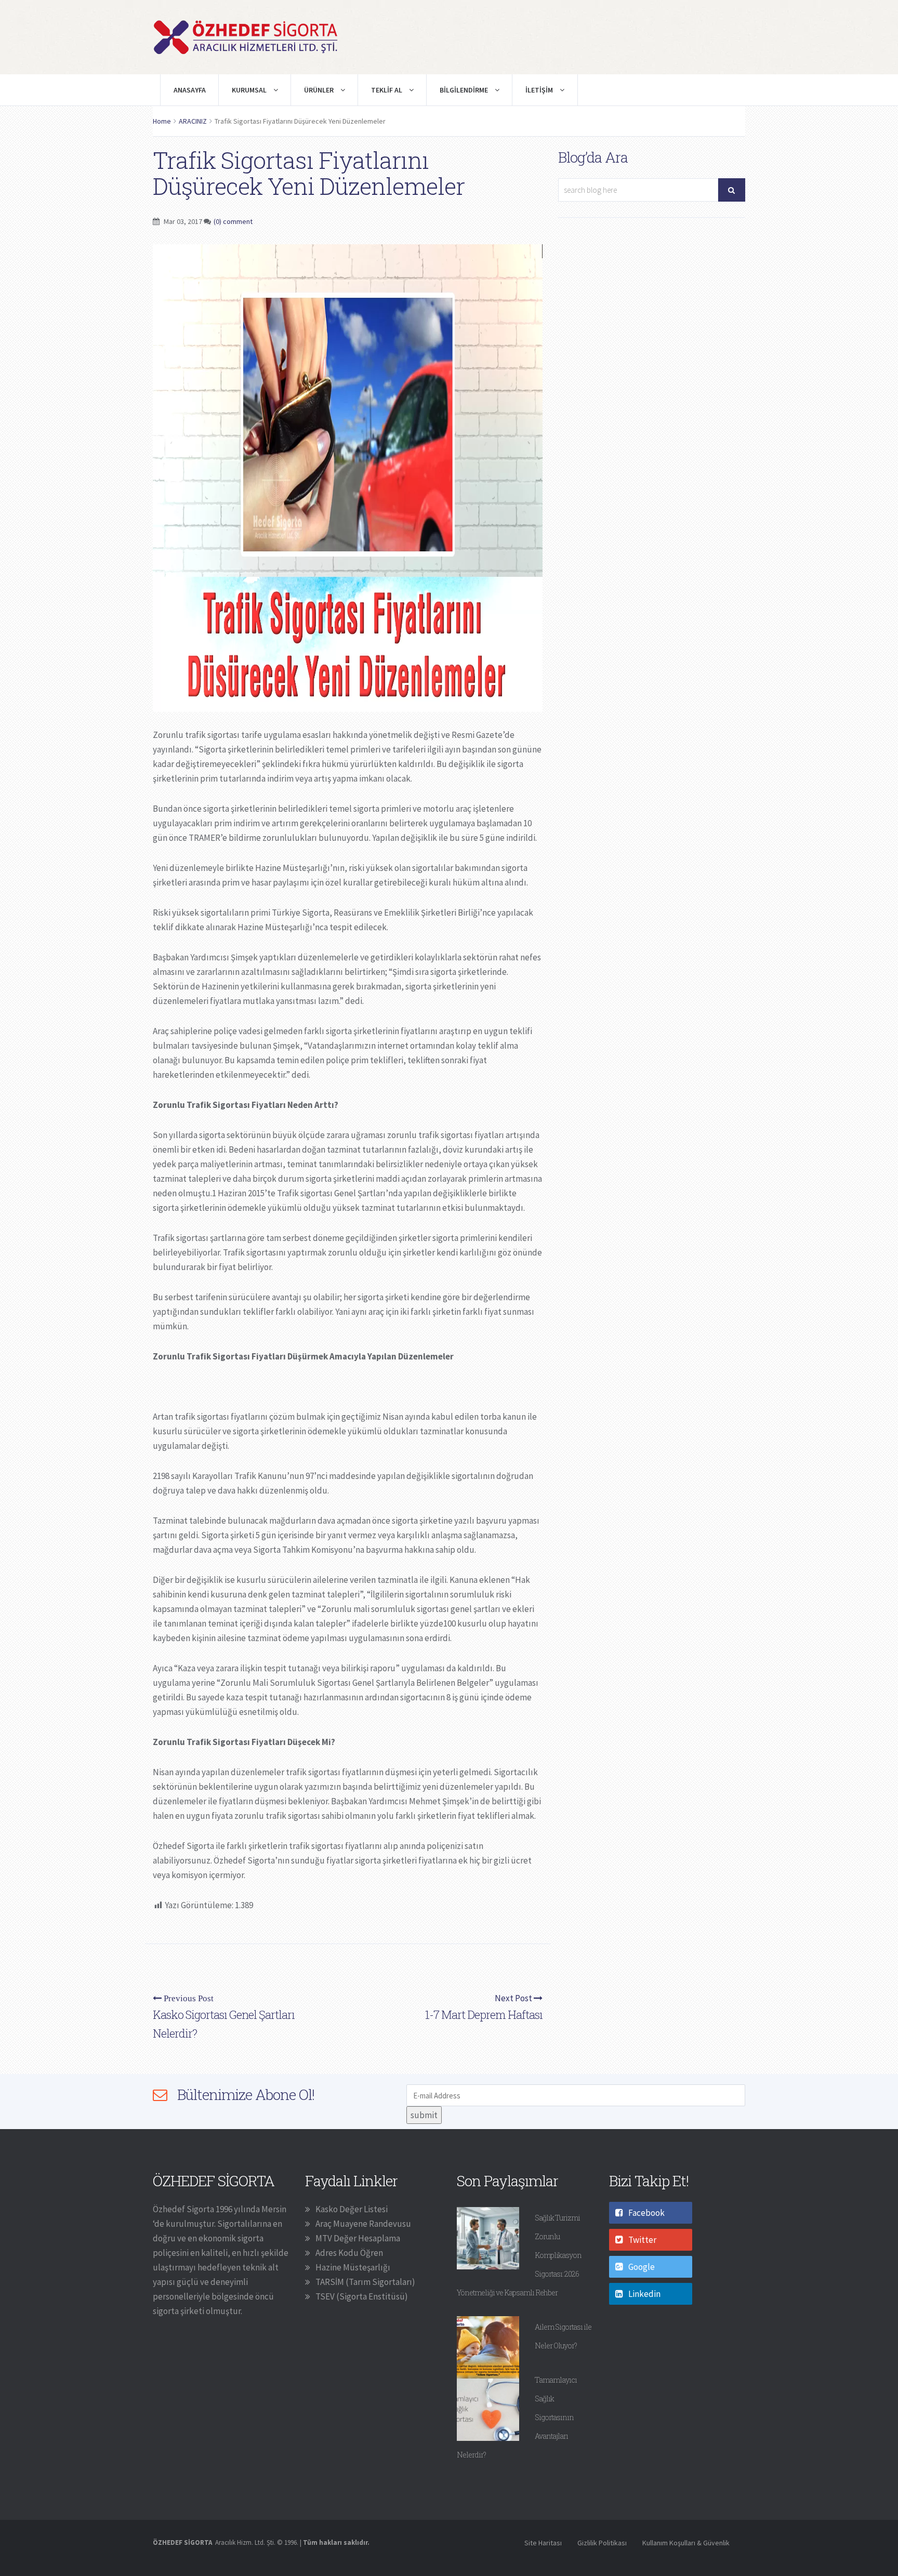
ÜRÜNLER (320, 90)
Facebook (646, 2213)
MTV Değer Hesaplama (358, 2238)
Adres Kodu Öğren (349, 2253)
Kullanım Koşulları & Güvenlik (686, 2543)
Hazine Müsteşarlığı (353, 2267)
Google (642, 2267)
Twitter (642, 2240)
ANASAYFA (190, 90)
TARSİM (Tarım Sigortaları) (365, 2282)
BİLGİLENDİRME (465, 90)
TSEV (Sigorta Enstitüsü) (362, 2296)
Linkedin (644, 2294)
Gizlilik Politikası (602, 2543)
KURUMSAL (250, 90)
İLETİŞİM (540, 90)
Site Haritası (543, 2543)
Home (162, 121)
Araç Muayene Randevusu (363, 2224)
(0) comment (233, 221)
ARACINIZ (193, 121)
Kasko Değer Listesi (352, 2209)
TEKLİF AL (387, 90)
